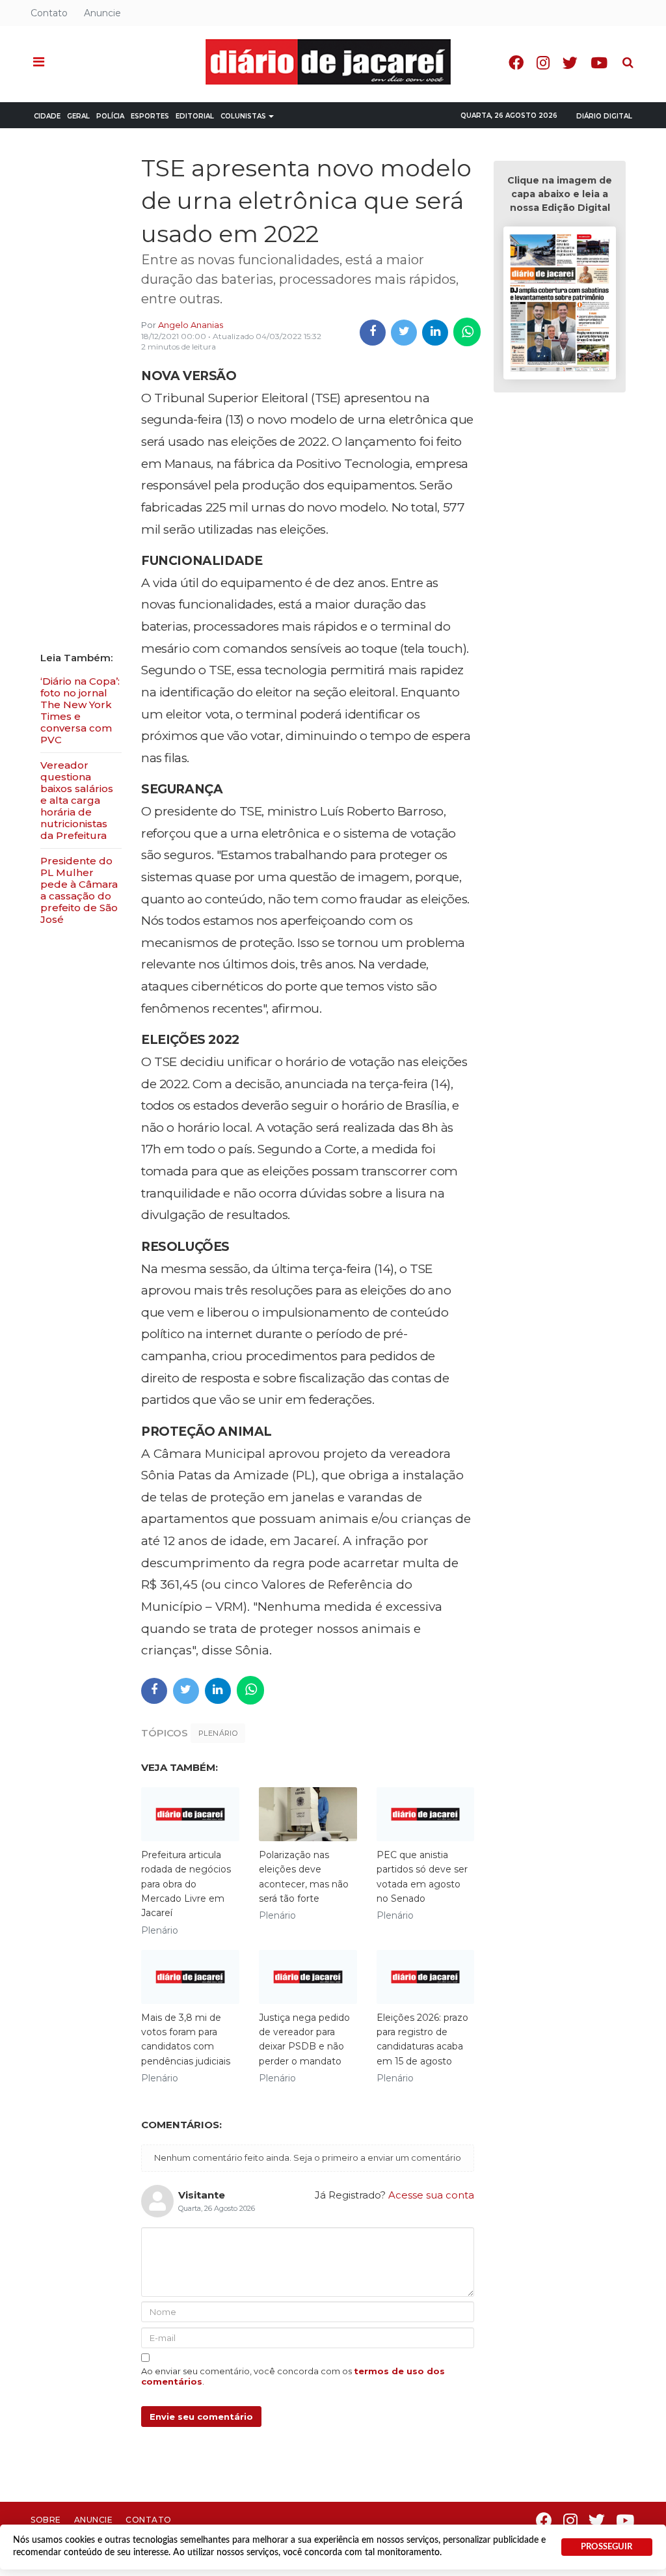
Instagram (543, 63)
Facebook (516, 63)
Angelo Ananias (191, 325)
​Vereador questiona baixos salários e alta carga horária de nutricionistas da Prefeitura (77, 800)
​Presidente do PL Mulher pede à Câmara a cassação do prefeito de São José (79, 890)
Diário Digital (604, 116)
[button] (39, 62)
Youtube (599, 63)
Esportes (150, 116)
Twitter (570, 63)
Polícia (110, 116)
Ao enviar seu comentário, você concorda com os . (293, 2376)
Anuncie (102, 13)
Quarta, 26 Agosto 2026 (509, 116)
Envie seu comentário (201, 2417)
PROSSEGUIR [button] (606, 2547)
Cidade (47, 116)
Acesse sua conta (431, 2195)
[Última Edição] (559, 305)
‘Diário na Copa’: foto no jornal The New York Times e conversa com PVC (80, 710)
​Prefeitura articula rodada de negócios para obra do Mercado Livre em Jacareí (186, 1884)
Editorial (195, 116)
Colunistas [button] (243, 116)
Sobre (46, 2520)
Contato (49, 13)
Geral (78, 116)
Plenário (218, 1733)
